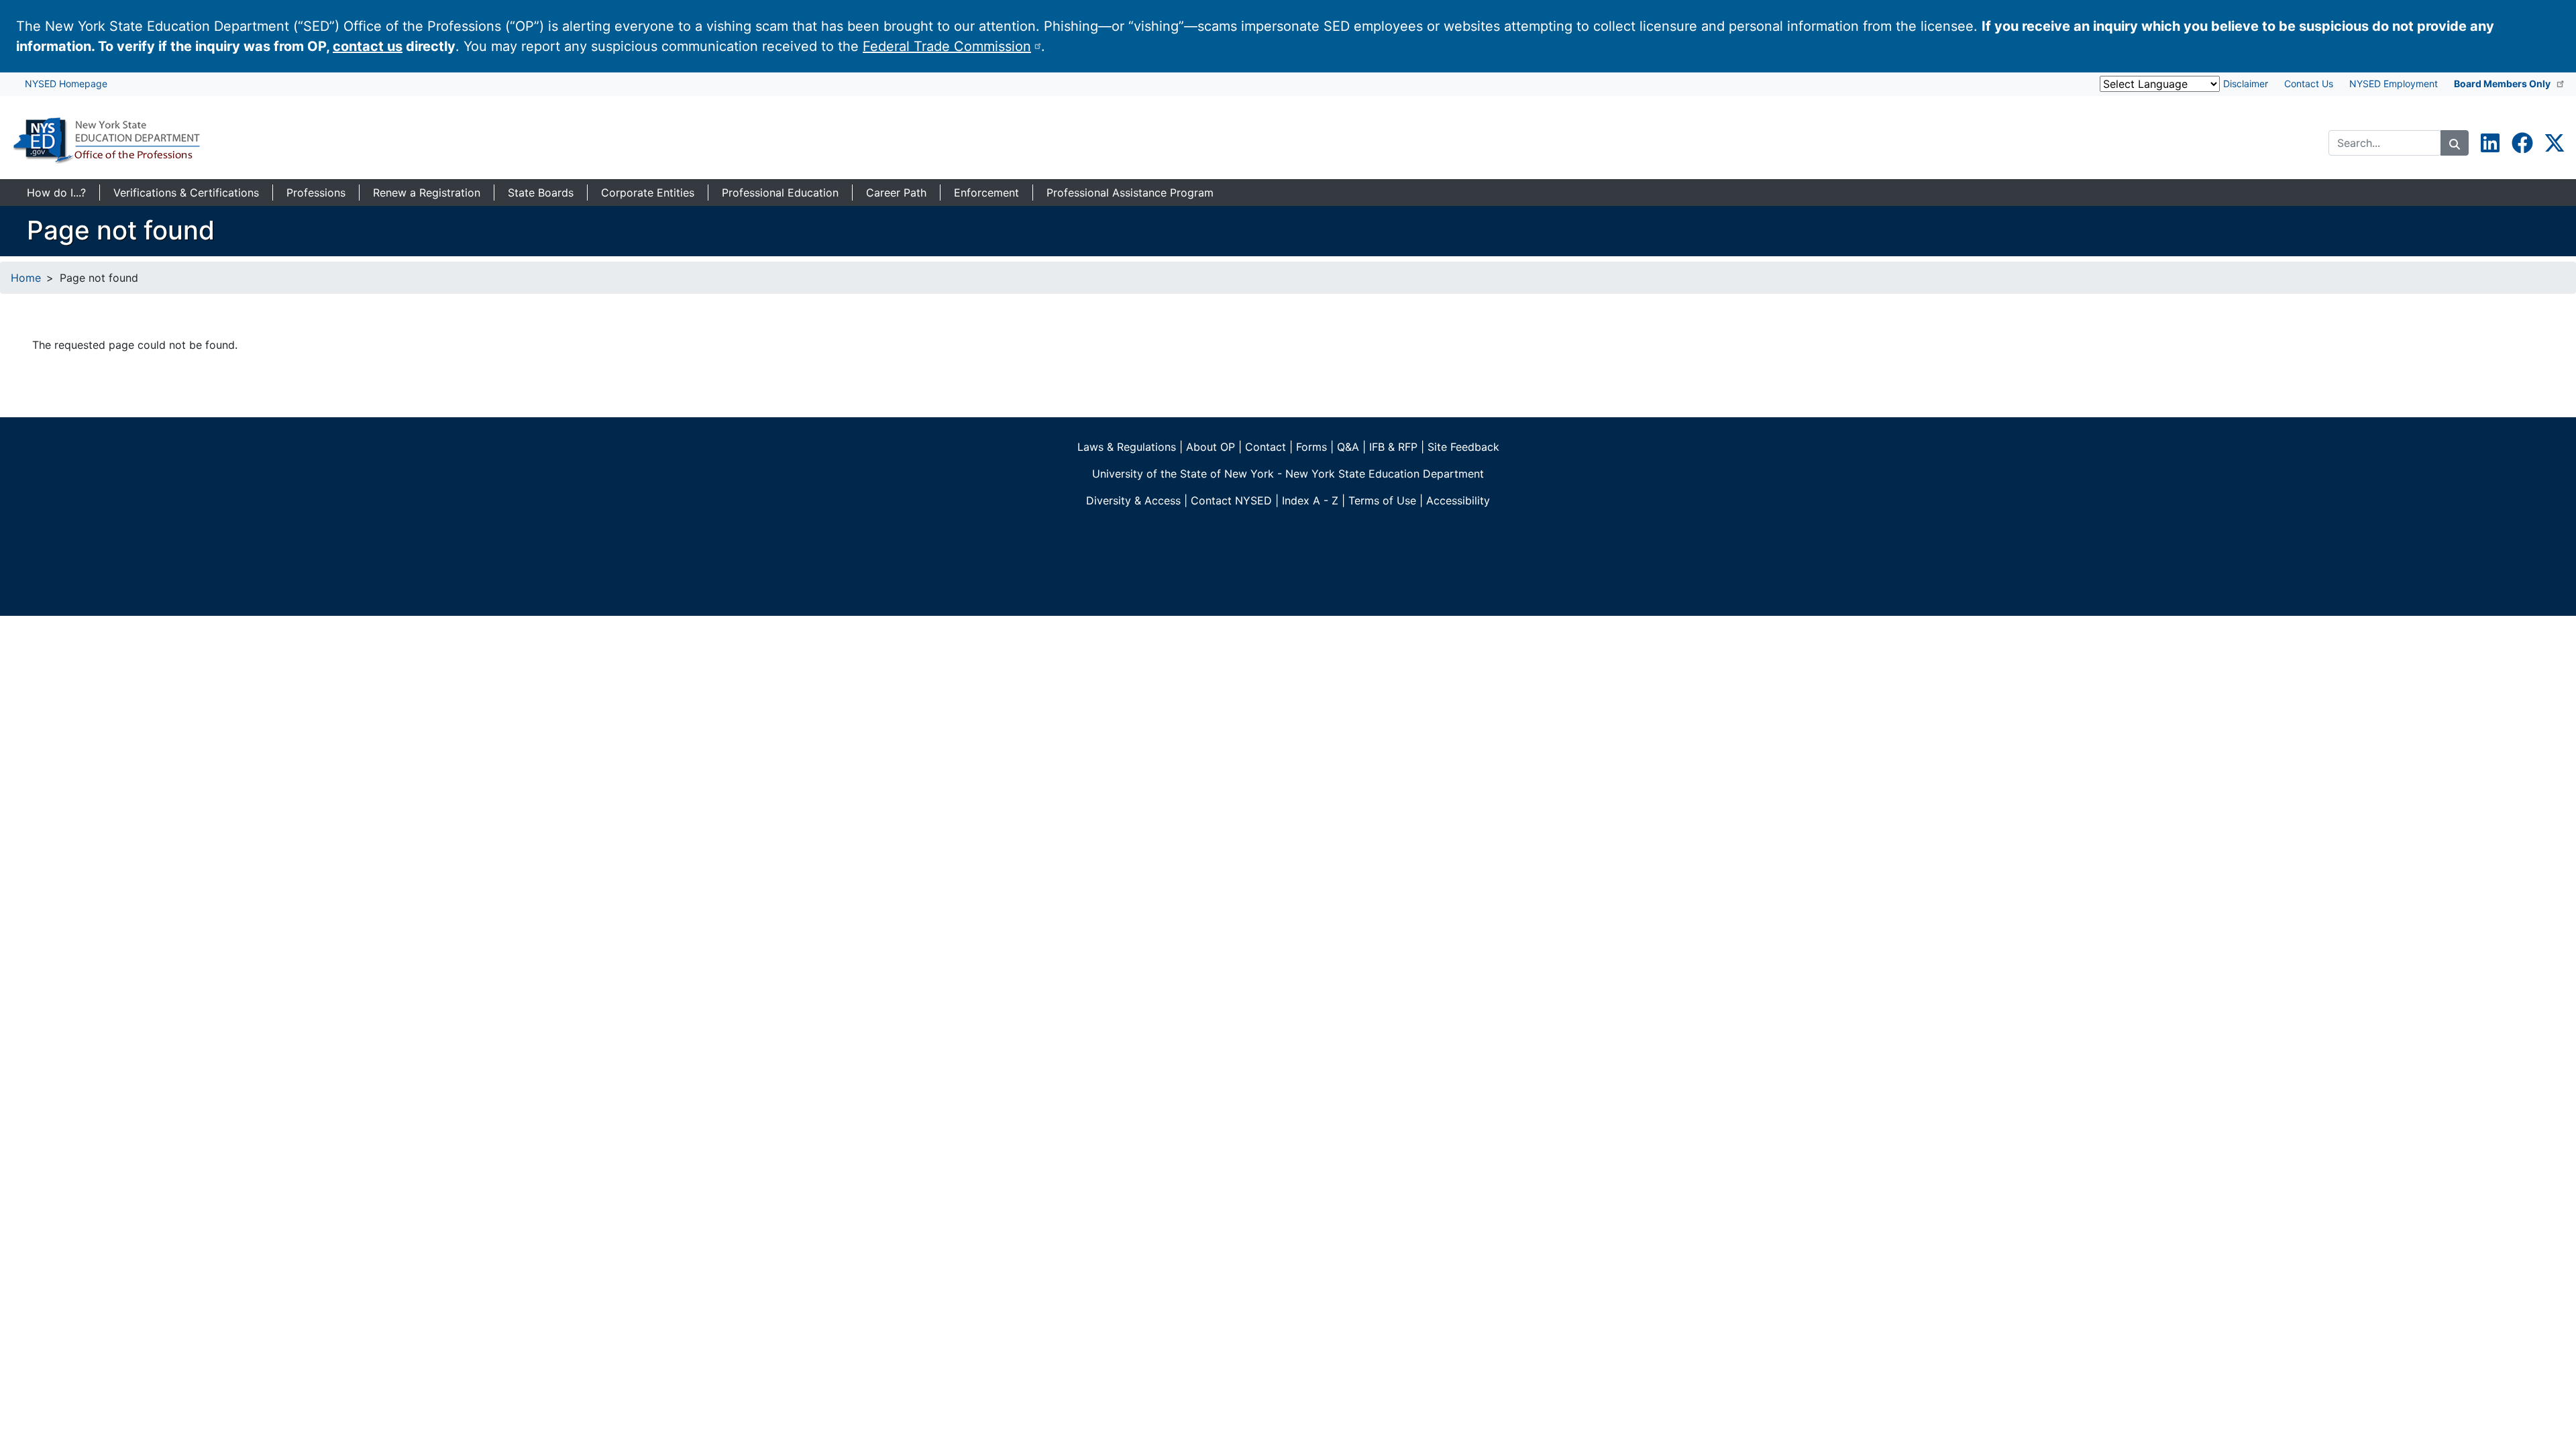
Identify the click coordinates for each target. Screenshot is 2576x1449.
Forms (1311, 447)
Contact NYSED (1231, 500)
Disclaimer (2246, 84)
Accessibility (1458, 500)
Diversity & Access (1133, 500)
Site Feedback (1463, 447)
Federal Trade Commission (947, 46)
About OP (1211, 447)
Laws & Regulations (1127, 447)
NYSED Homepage (66, 84)
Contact (1266, 447)
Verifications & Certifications (186, 193)
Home (26, 278)
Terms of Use (1382, 500)
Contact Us (2309, 84)
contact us (368, 46)
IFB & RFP (1393, 447)
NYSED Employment (2394, 84)
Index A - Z (1310, 500)
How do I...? (56, 193)
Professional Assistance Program (1130, 193)
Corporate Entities (648, 193)
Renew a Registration (427, 193)
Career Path (896, 193)
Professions (316, 193)
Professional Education (780, 193)
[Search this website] (2455, 143)
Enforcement (986, 193)
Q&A (1348, 447)
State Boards (541, 193)
